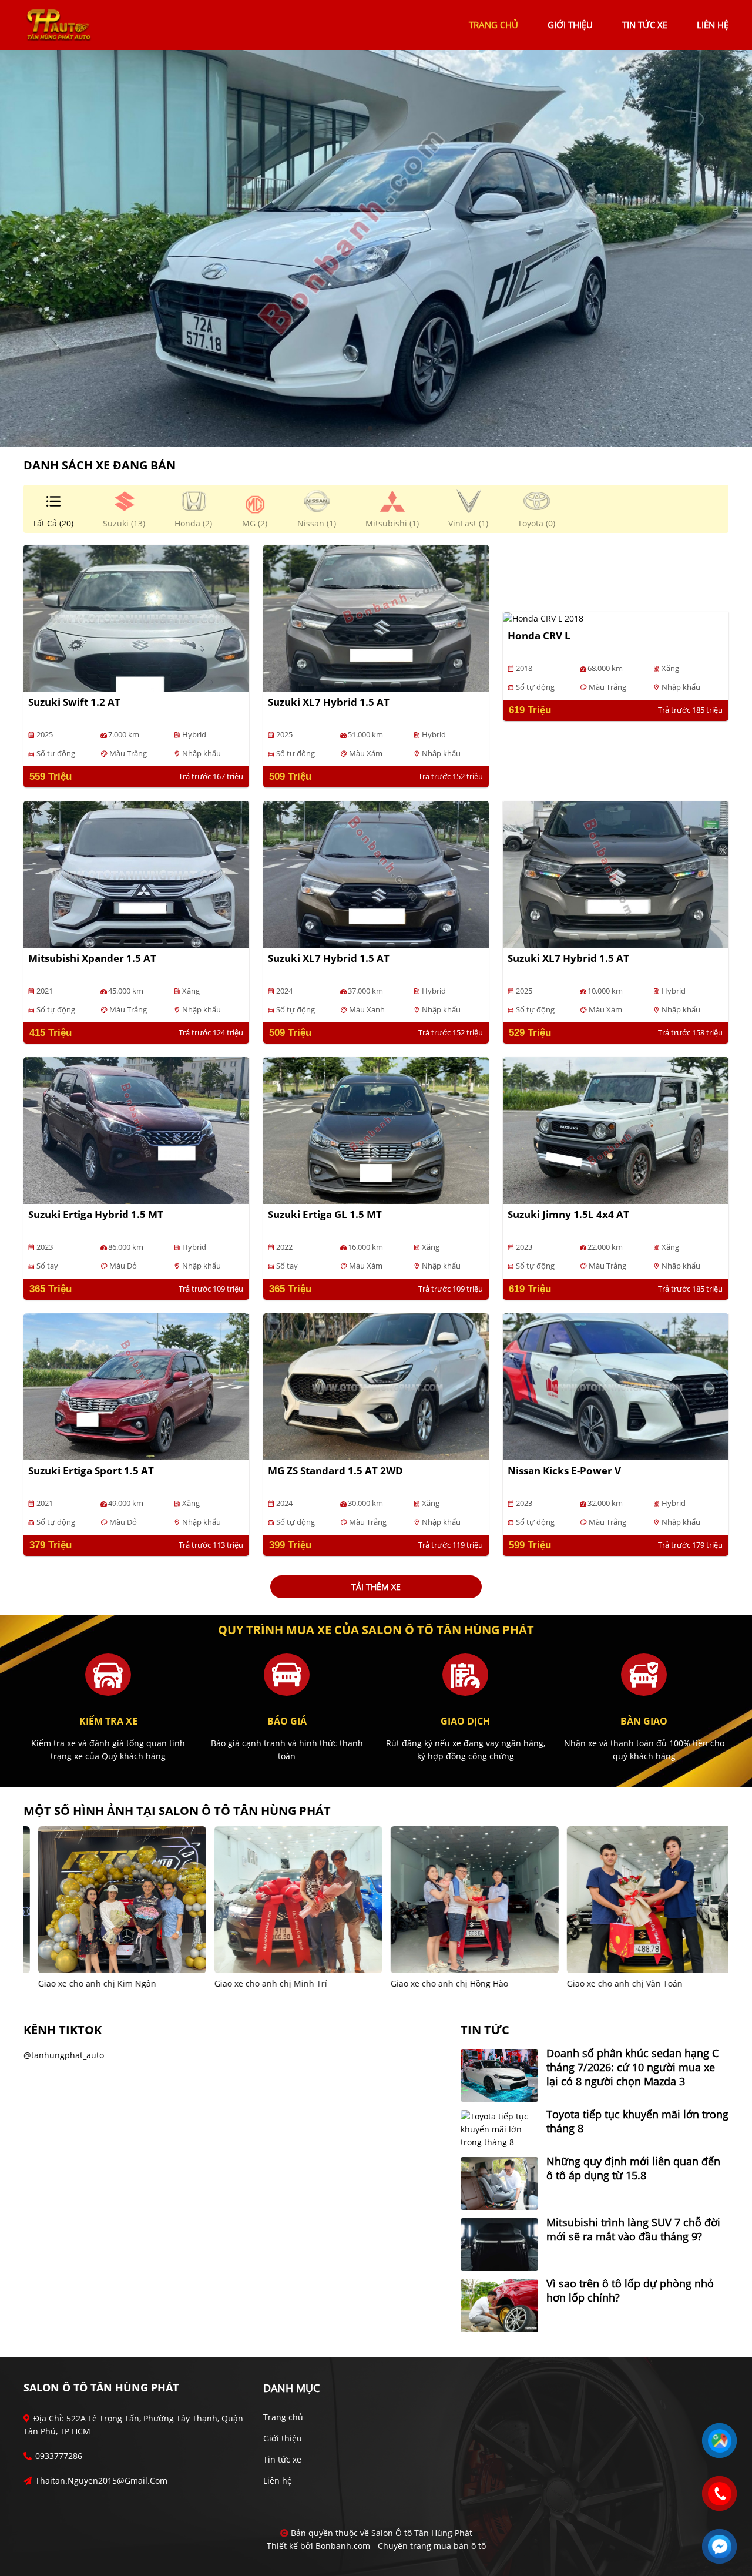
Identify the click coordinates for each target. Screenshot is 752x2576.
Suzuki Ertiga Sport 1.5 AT (91, 1470)
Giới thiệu (283, 2438)
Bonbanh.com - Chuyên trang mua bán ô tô (401, 2546)
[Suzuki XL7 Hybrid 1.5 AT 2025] (376, 617)
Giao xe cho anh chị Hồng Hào (263, 1983)
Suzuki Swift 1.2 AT (74, 702)
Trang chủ (283, 2417)
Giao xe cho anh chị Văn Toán (438, 1983)
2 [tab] (382, 429)
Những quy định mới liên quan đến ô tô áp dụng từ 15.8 (633, 2168)
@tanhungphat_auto (64, 2055)
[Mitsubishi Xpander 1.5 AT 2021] (136, 873)
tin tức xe (645, 25)
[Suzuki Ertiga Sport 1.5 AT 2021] (136, 1386)
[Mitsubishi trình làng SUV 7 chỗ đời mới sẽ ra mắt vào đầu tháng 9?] (499, 2244)
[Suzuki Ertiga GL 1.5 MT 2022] (376, 1130)
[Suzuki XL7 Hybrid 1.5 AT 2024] (376, 873)
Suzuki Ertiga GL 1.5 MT (325, 1214)
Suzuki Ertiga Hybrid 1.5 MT (96, 1214)
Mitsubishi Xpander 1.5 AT (92, 958)
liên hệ (713, 25)
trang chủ (493, 25)
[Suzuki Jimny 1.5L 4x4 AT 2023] (616, 1130)
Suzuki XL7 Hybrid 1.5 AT (329, 702)
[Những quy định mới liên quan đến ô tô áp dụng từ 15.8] (499, 2183)
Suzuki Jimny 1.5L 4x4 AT (568, 1214)
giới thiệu (570, 25)
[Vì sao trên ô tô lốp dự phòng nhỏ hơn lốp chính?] (499, 2305)
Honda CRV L (539, 635)
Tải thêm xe (376, 1587)
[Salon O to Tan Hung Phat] (59, 24)
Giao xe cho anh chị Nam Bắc (614, 1983)
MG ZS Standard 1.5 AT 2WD (335, 1470)
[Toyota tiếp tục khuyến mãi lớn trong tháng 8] (499, 2129)
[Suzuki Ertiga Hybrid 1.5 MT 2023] (136, 1130)
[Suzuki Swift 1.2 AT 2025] (136, 617)
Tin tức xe (282, 2459)
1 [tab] (370, 429)
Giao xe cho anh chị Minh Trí (84, 1983)
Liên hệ (278, 2481)
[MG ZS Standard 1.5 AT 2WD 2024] (376, 1386)
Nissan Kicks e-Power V (564, 1470)
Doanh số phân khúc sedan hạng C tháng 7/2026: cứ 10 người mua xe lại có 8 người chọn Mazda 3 (632, 2067)
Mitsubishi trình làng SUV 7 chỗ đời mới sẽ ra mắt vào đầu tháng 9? (633, 2229)
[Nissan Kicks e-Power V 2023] (616, 1386)
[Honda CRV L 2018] (543, 618)
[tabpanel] (376, 248)
